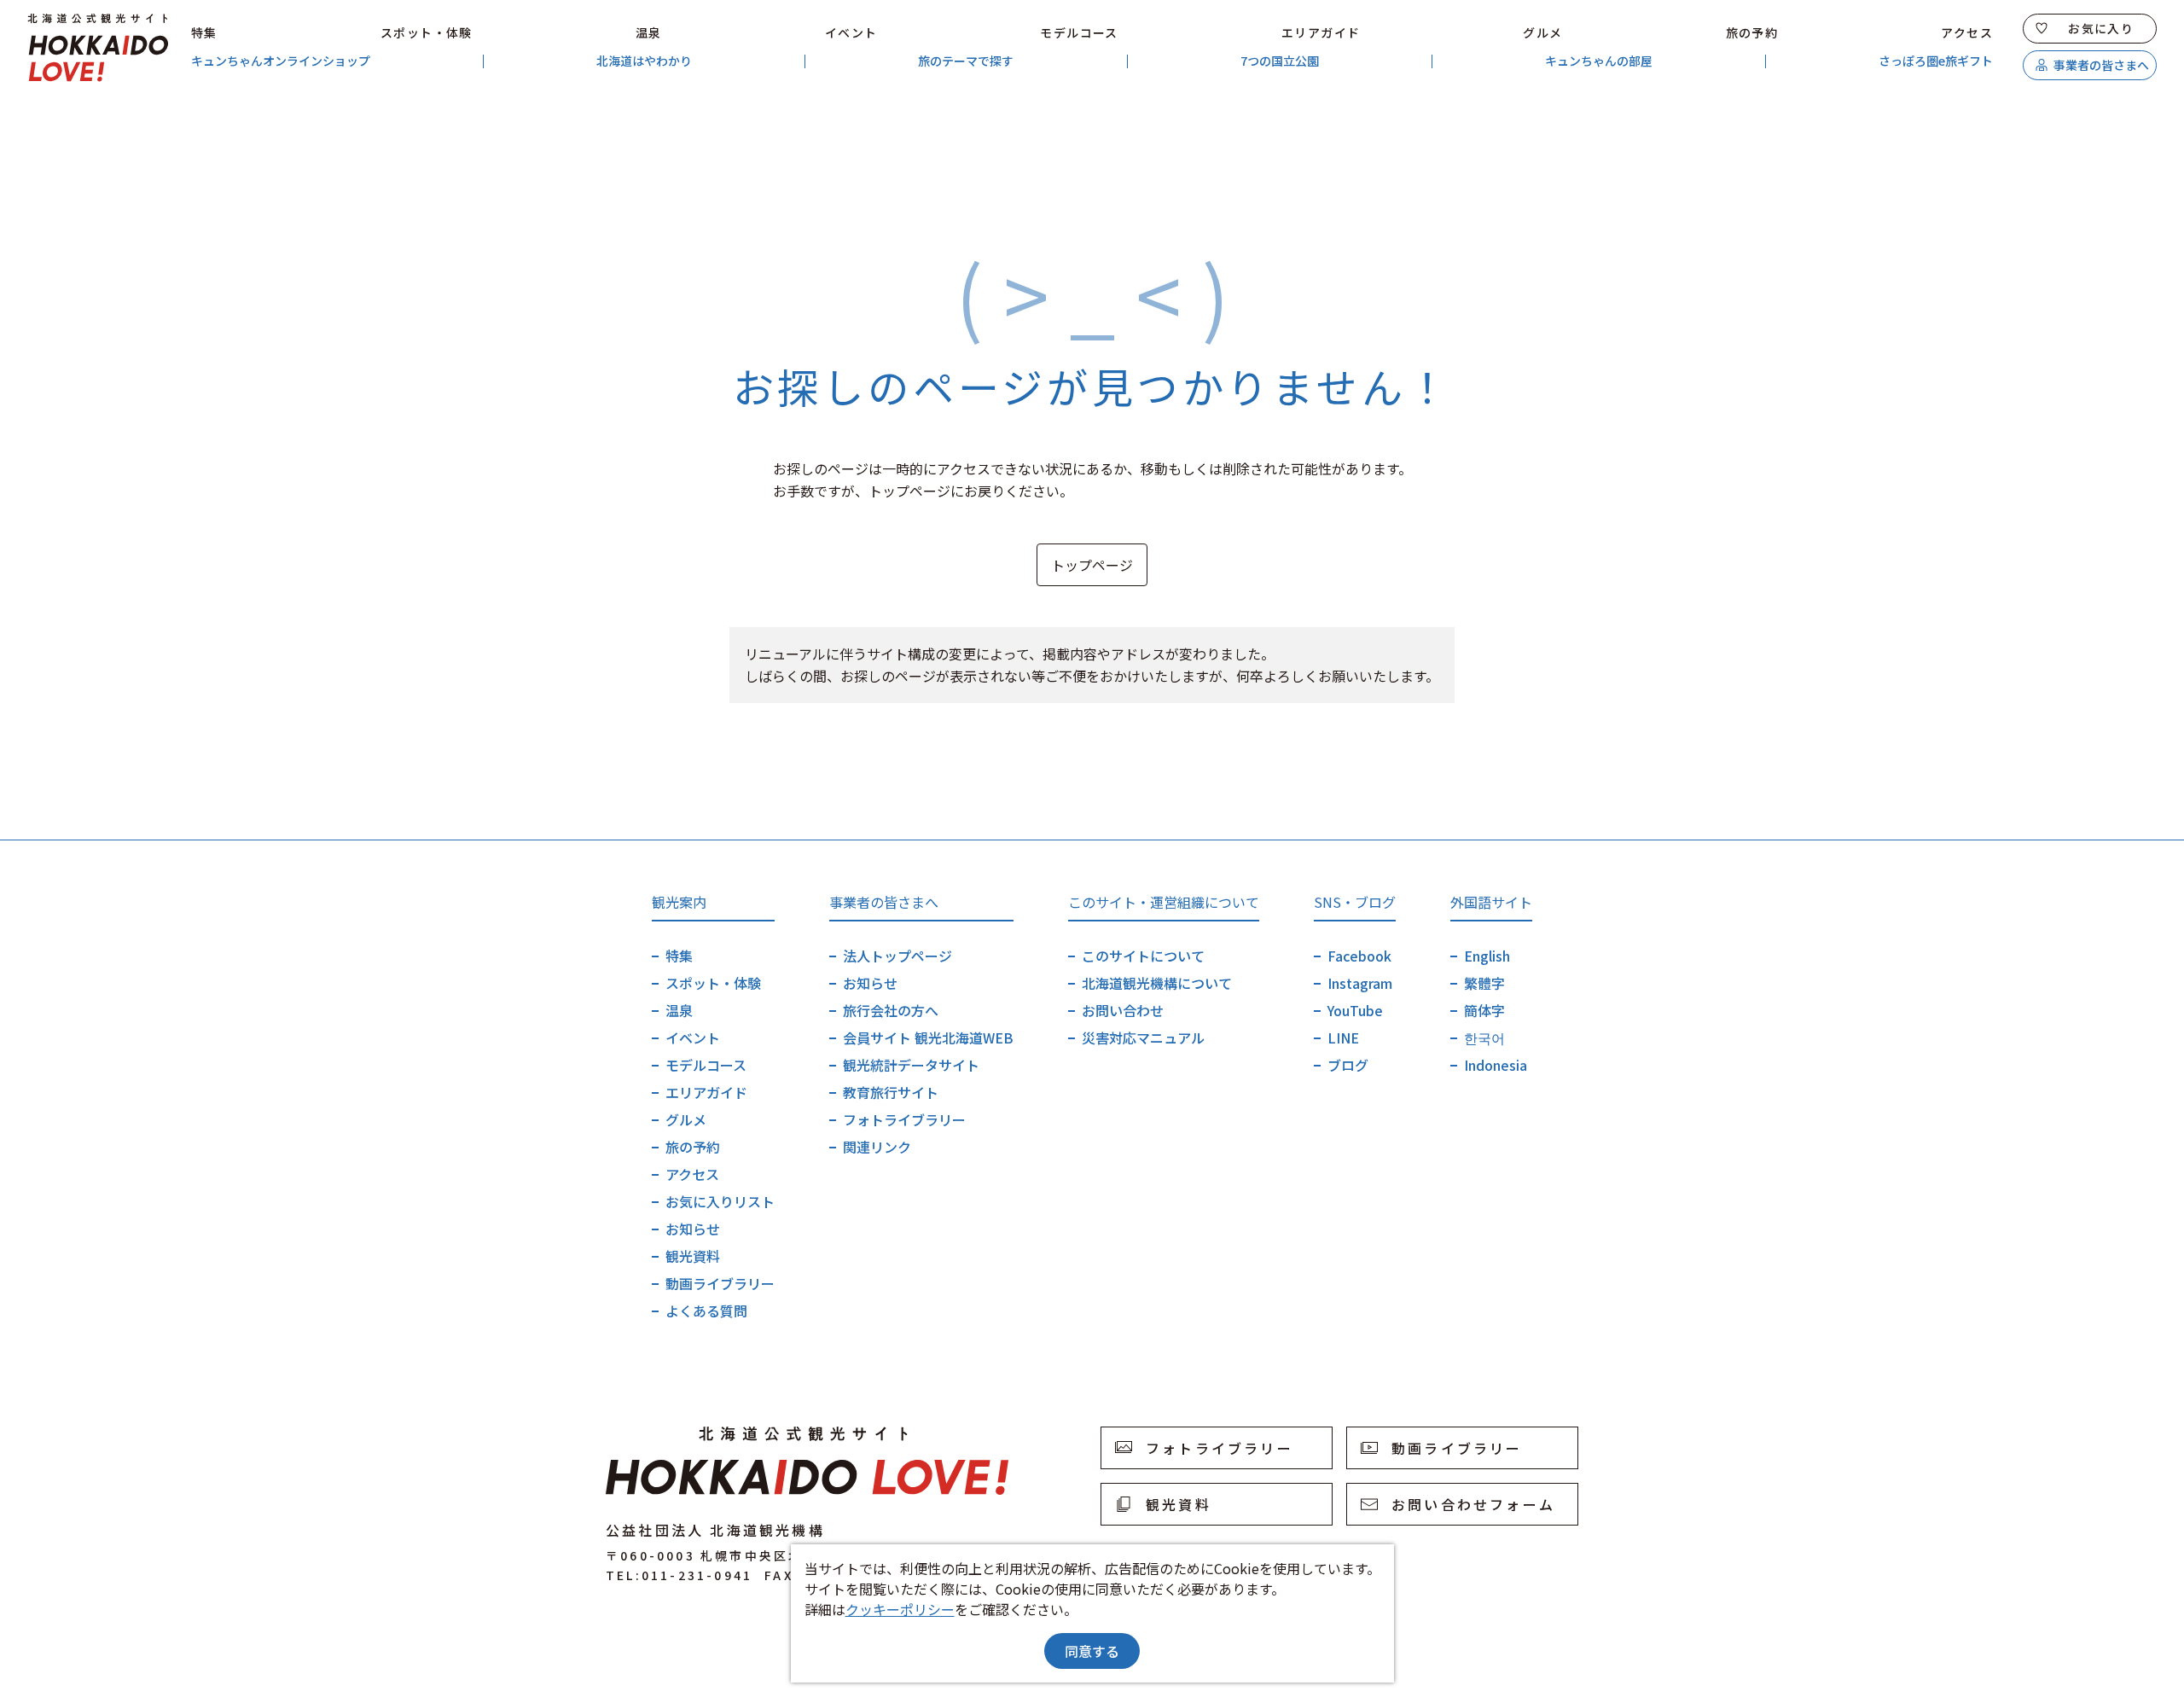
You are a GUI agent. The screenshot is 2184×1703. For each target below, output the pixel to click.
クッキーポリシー (900, 1609)
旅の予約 (1752, 32)
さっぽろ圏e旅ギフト (1936, 61)
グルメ (1542, 32)
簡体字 (1484, 1010)
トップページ (1092, 565)
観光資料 (693, 1256)
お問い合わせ (1123, 1010)
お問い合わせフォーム (1473, 1504)
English (1487, 956)
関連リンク (877, 1147)
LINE (1343, 1037)
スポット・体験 (427, 32)
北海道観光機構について (1157, 983)
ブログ (1348, 1065)
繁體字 (1484, 983)
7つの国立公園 (1280, 61)
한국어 (1484, 1037)
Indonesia (1496, 1065)
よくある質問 (706, 1311)
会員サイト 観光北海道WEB (928, 1037)
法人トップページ (897, 956)
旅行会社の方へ (891, 1010)
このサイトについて (1143, 956)
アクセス (1967, 32)
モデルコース (1079, 32)
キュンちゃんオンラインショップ (281, 61)
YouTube (1355, 1010)
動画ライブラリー (720, 1283)
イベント (851, 32)
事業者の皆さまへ (2101, 65)
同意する (1092, 1651)
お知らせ (693, 1229)
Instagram (1360, 983)
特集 (204, 32)
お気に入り (2101, 28)
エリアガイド (1321, 32)
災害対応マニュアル (1143, 1037)
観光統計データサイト (911, 1065)
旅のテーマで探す (966, 61)
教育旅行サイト (891, 1092)
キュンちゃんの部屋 (1599, 61)
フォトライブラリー (904, 1119)
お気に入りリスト (720, 1201)
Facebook (1359, 956)
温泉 (649, 32)
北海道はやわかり (644, 61)
